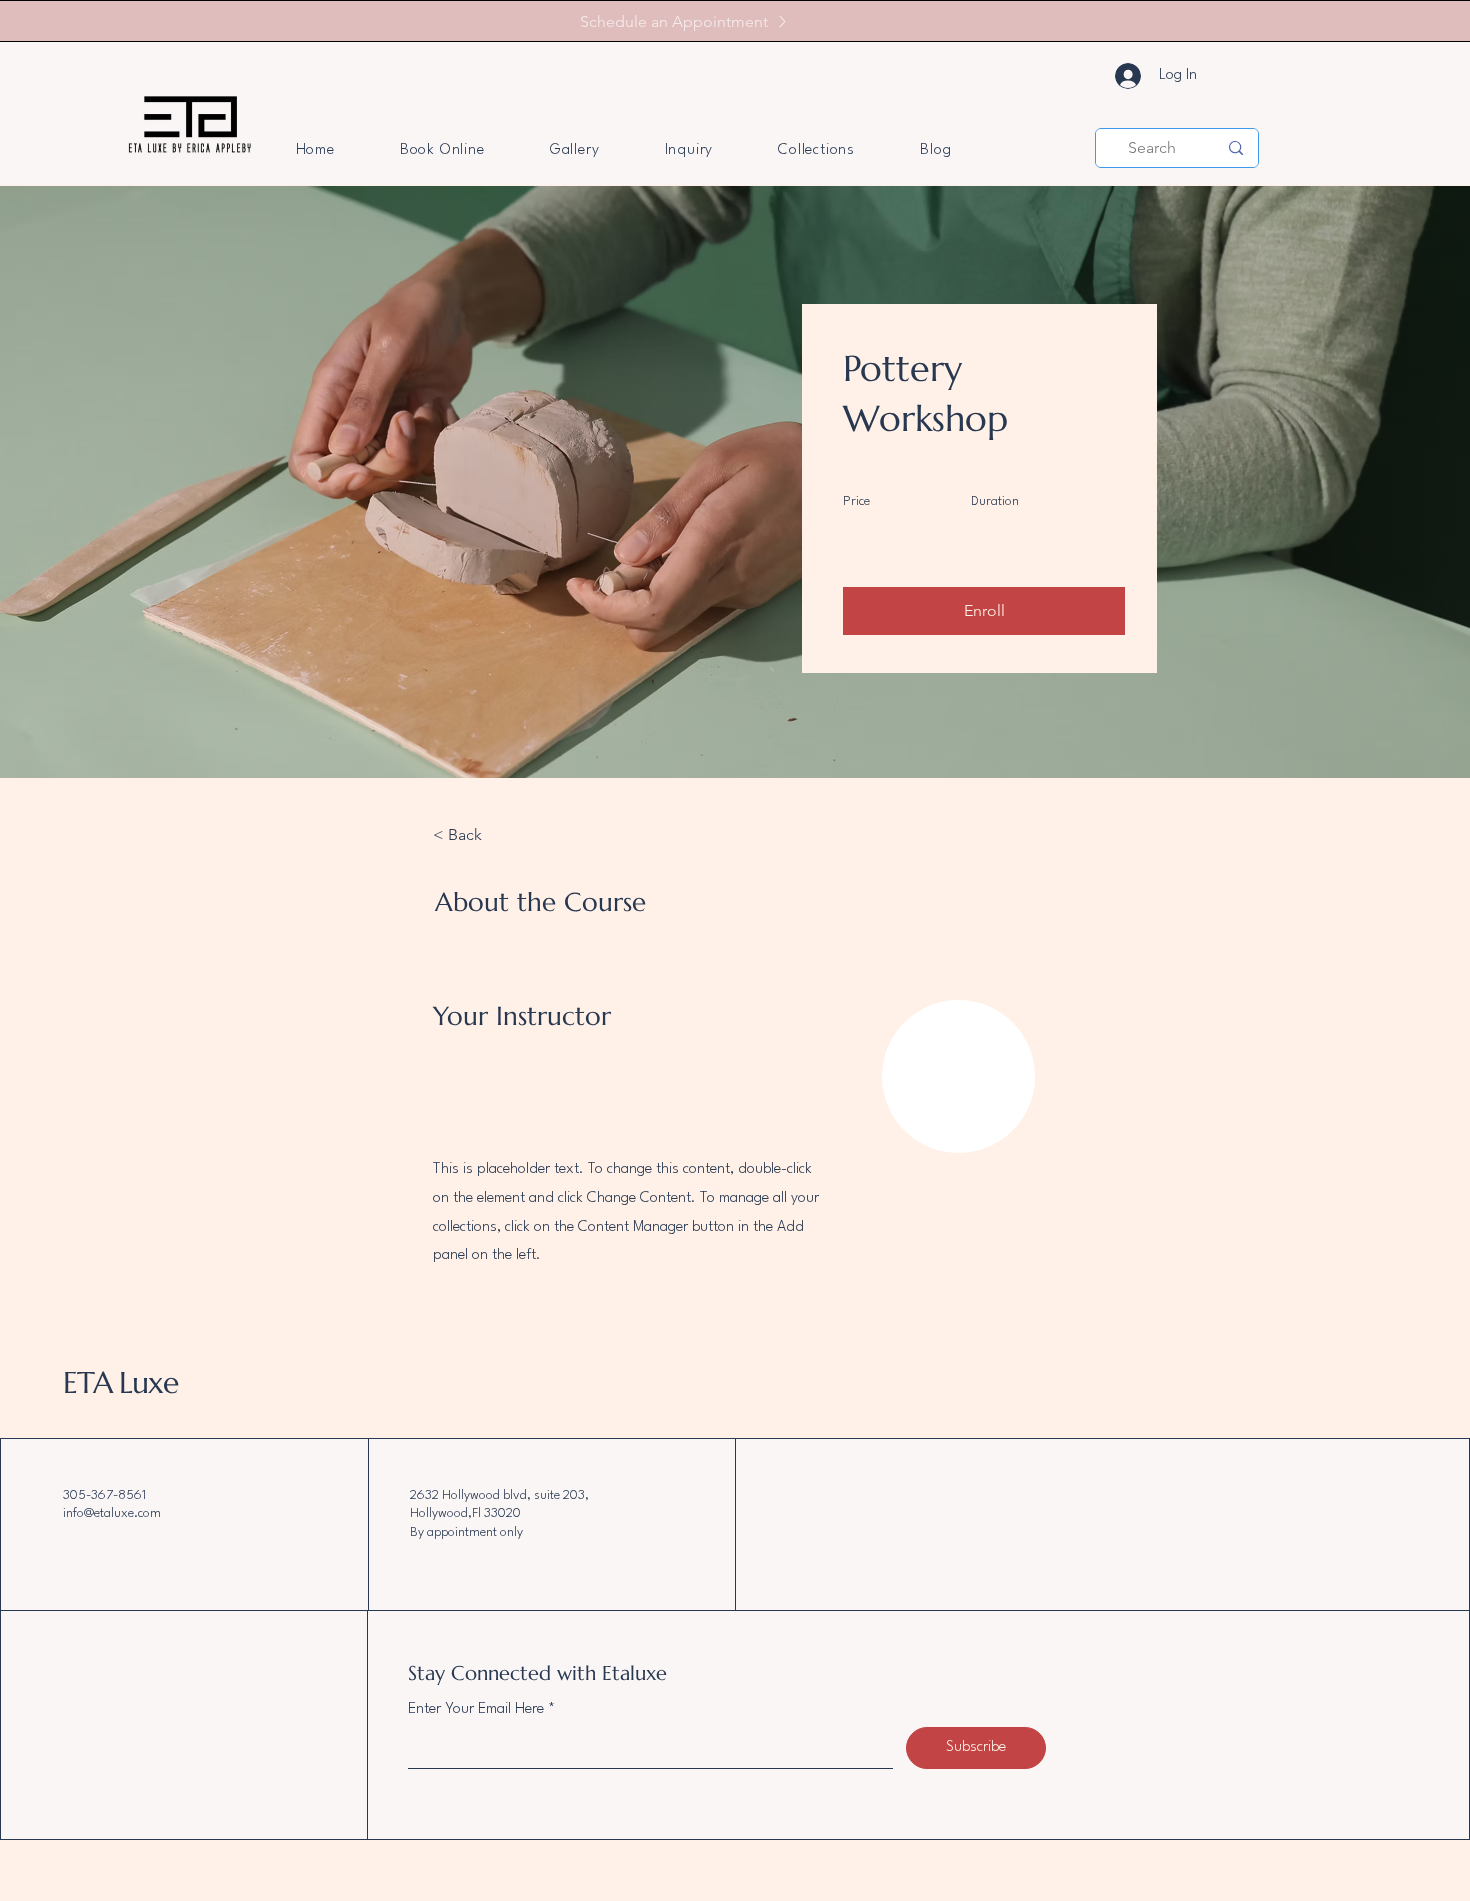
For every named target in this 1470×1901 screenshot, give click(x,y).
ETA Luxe (120, 1382)
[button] (984, 611)
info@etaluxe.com (112, 1513)
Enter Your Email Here (476, 1709)
